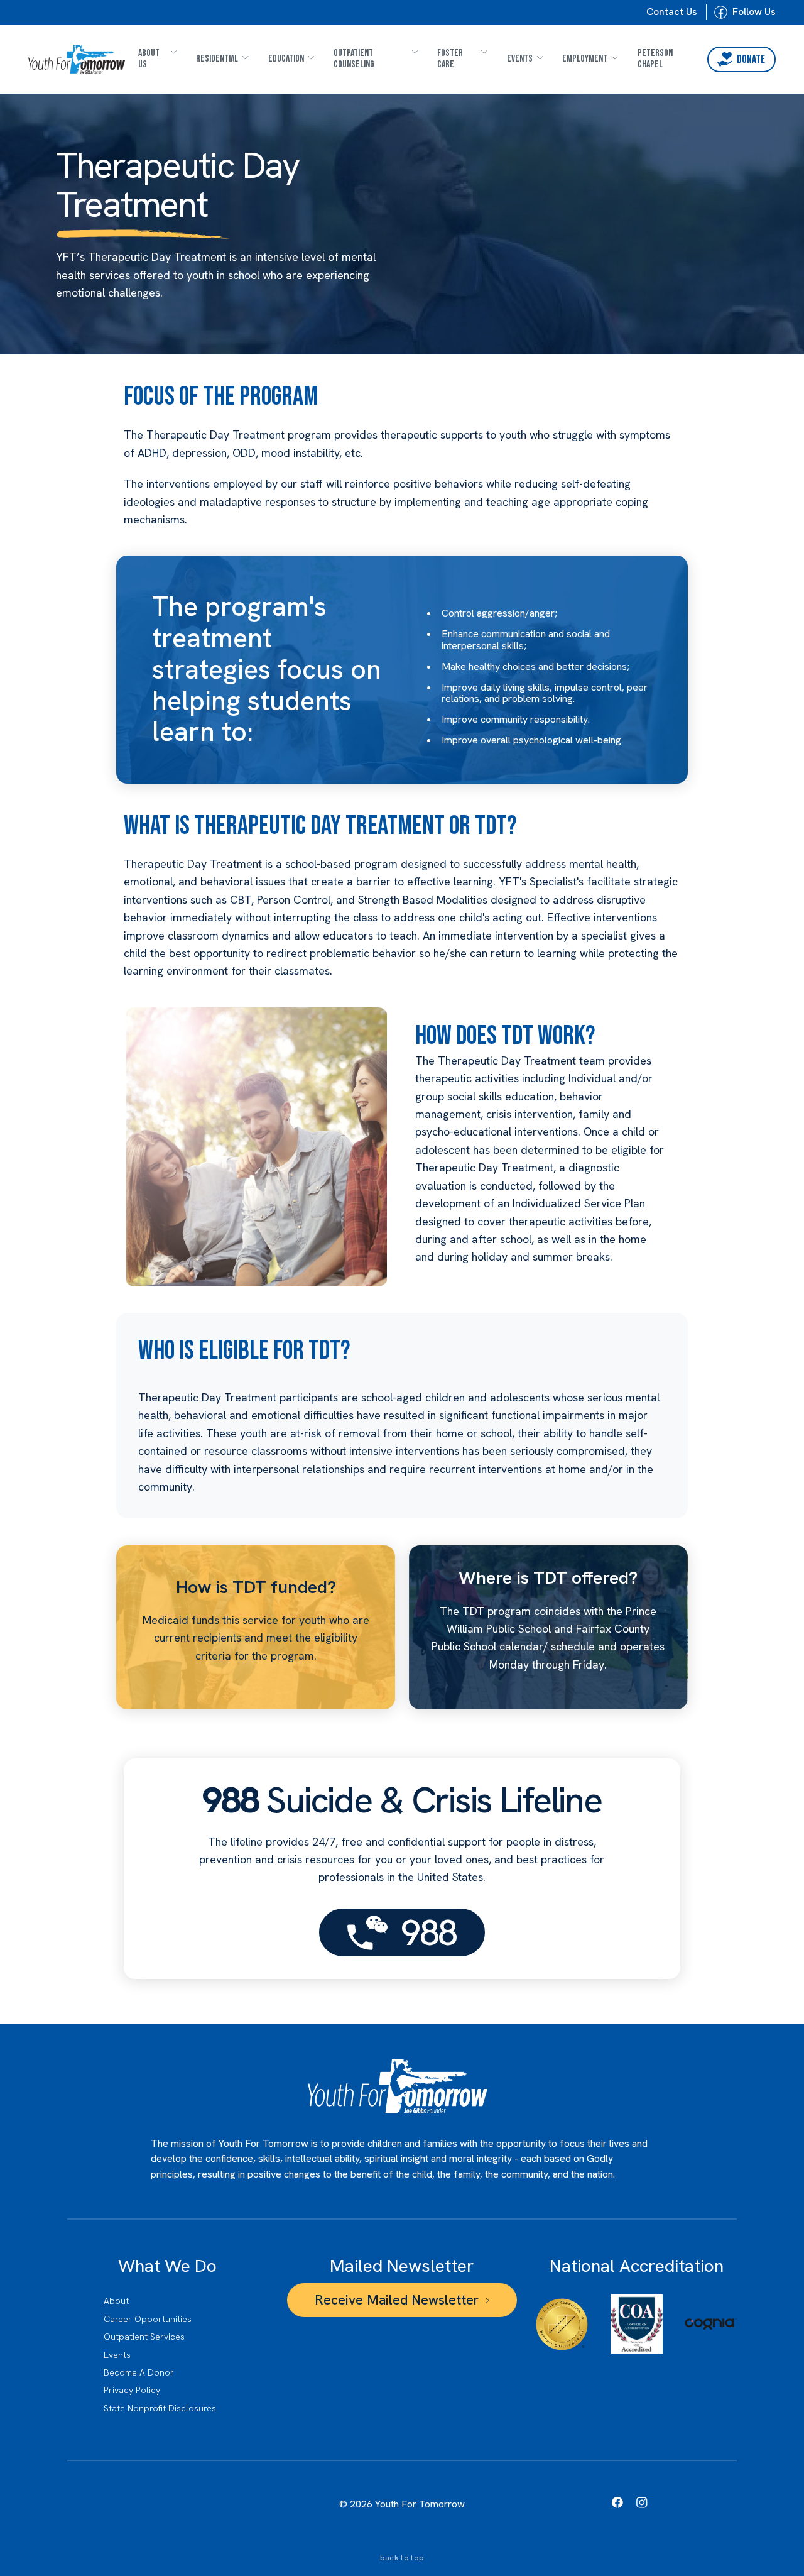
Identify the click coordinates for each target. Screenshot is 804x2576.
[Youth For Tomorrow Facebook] (617, 2502)
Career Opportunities (148, 2319)
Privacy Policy (132, 2390)
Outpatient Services (144, 2337)
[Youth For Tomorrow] (76, 59)
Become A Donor (139, 2372)
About (116, 2301)
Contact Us (672, 12)
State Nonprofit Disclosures (160, 2408)
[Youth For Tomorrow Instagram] (642, 2502)
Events (117, 2355)
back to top (402, 2558)
